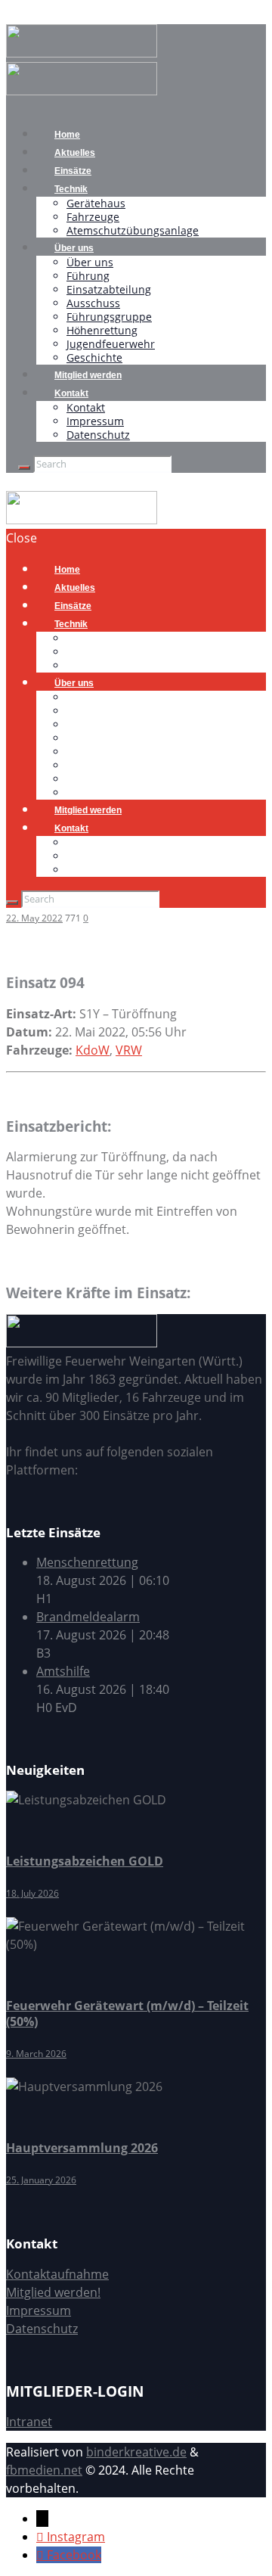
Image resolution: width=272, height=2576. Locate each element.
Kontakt (71, 393)
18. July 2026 (32, 1893)
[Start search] (12, 903)
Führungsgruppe (109, 317)
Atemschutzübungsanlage (133, 230)
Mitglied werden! (53, 2292)
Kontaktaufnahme (57, 2274)
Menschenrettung (87, 1562)
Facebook (74, 2555)
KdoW (93, 1050)
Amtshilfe (63, 1671)
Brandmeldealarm (88, 1617)
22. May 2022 (34, 918)
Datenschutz (98, 435)
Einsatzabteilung (109, 289)
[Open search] (24, 468)
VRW (129, 1050)
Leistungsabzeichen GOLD (85, 1861)
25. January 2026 (41, 2180)
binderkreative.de (136, 2452)
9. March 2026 (36, 2054)
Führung (88, 276)
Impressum (95, 421)
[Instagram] (42, 2537)
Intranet (29, 2422)
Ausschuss (93, 303)
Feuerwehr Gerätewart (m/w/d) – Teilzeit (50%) (127, 2014)
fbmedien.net (44, 2470)
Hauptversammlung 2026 (82, 2148)
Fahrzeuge (93, 217)
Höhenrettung (102, 330)
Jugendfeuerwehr (111, 344)
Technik (71, 189)
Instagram (76, 2537)
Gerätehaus (96, 203)
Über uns (74, 248)
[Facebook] (42, 2555)
